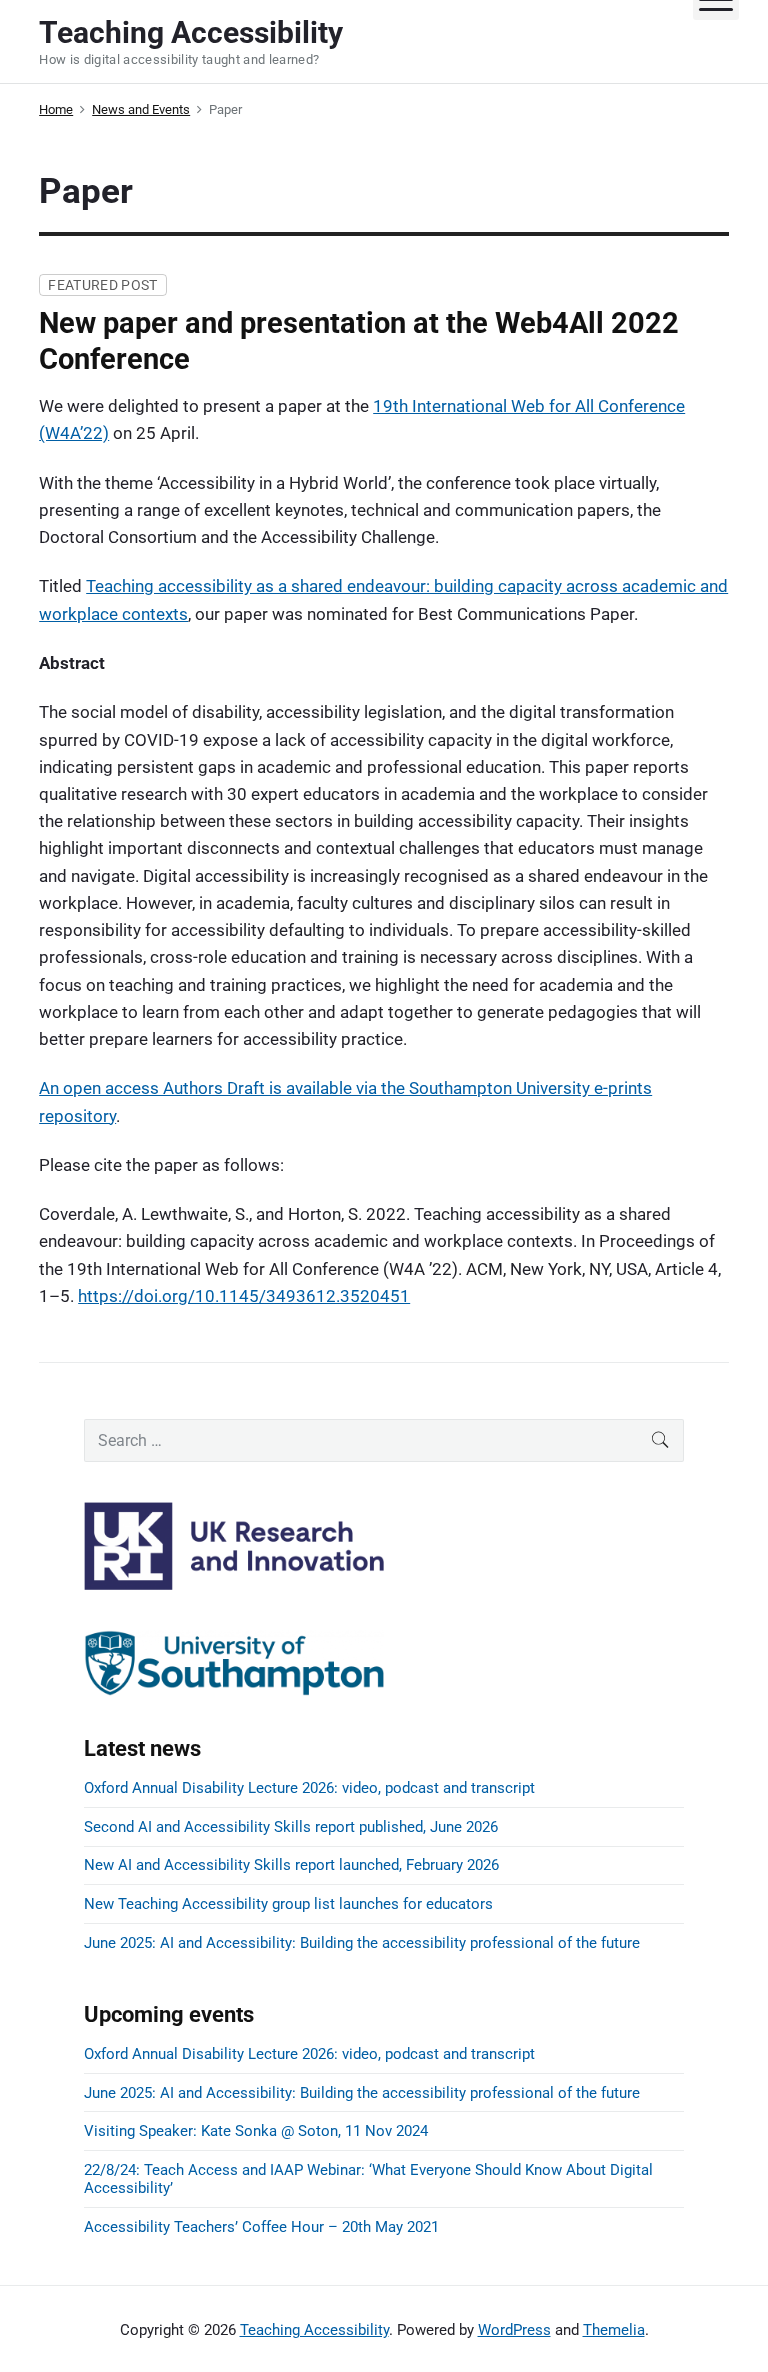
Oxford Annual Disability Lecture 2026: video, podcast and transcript (309, 1788)
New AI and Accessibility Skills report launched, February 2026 (291, 1865)
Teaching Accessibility (314, 2330)
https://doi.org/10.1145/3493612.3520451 (244, 1296)
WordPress (514, 2330)
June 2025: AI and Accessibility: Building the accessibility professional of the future (362, 1943)
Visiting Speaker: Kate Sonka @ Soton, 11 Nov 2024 (256, 2131)
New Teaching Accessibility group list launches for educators (288, 1904)
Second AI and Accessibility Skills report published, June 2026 (291, 1827)
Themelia (614, 2330)
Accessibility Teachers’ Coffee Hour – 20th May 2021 (261, 2227)
